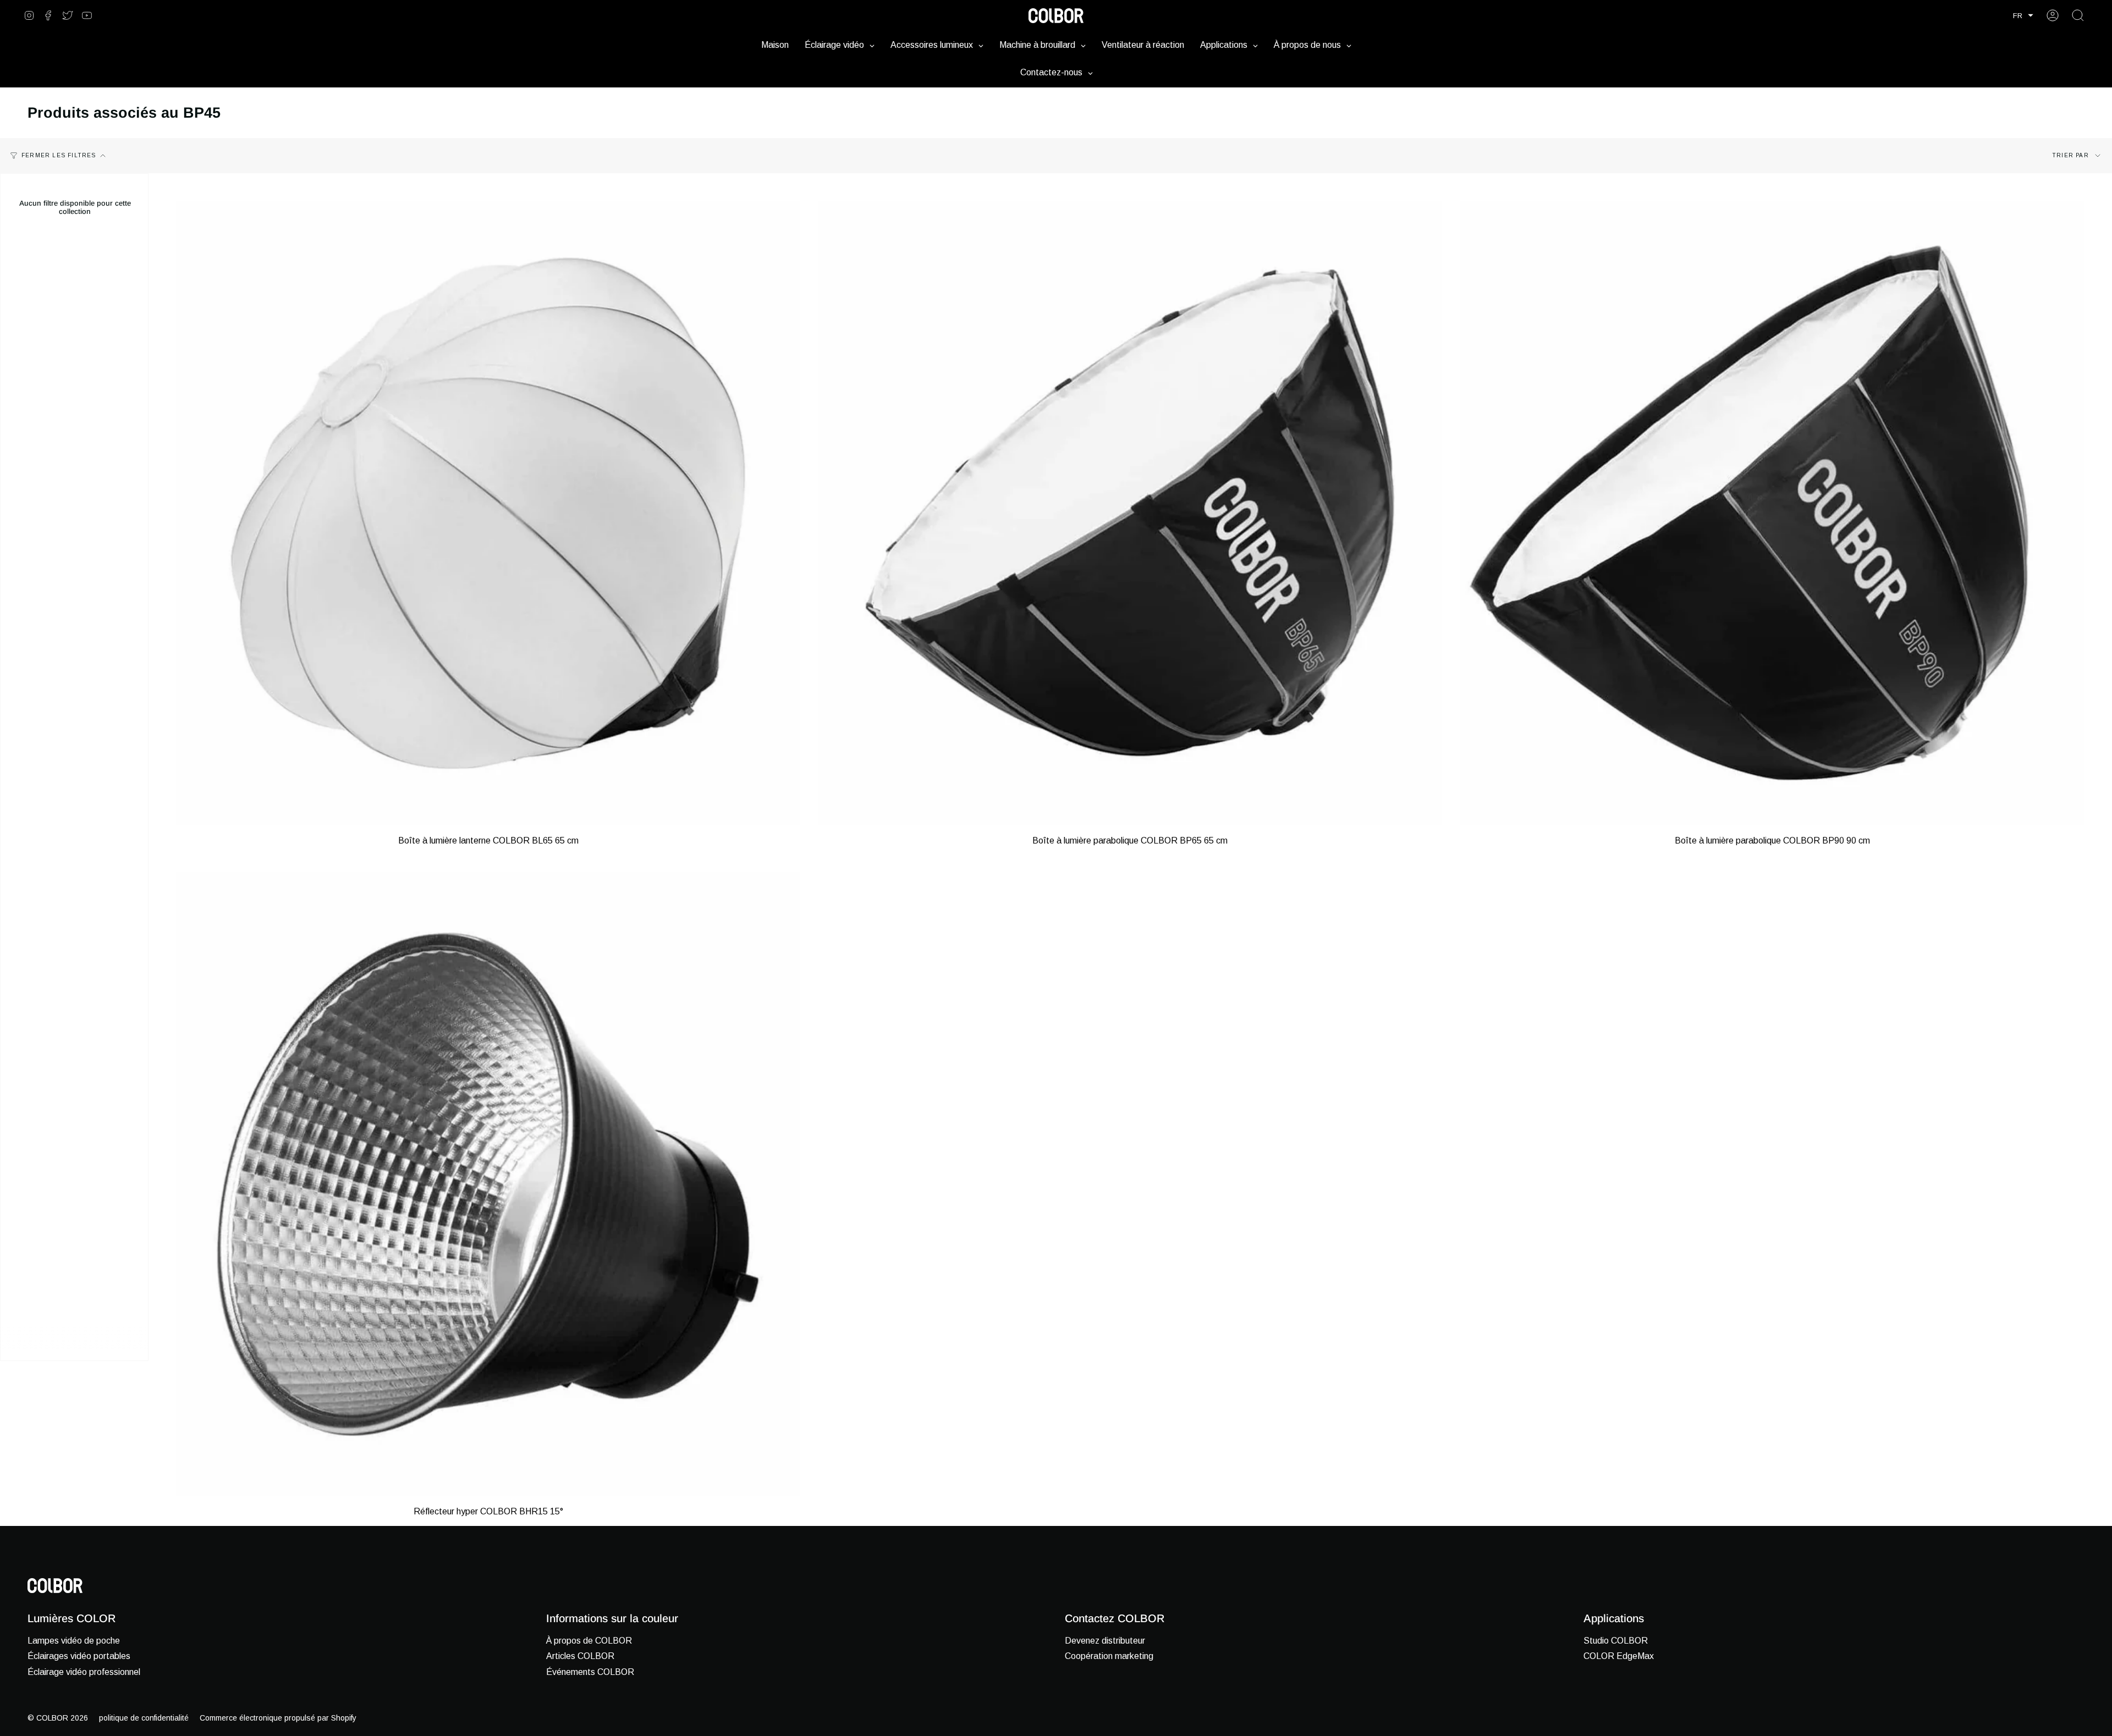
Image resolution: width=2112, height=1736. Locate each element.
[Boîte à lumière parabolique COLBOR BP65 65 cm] (1130, 513)
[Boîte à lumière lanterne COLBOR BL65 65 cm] (488, 513)
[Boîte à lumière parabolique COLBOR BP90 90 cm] (1772, 513)
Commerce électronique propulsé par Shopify (278, 1718)
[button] (2023, 16)
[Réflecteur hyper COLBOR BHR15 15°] (488, 1184)
